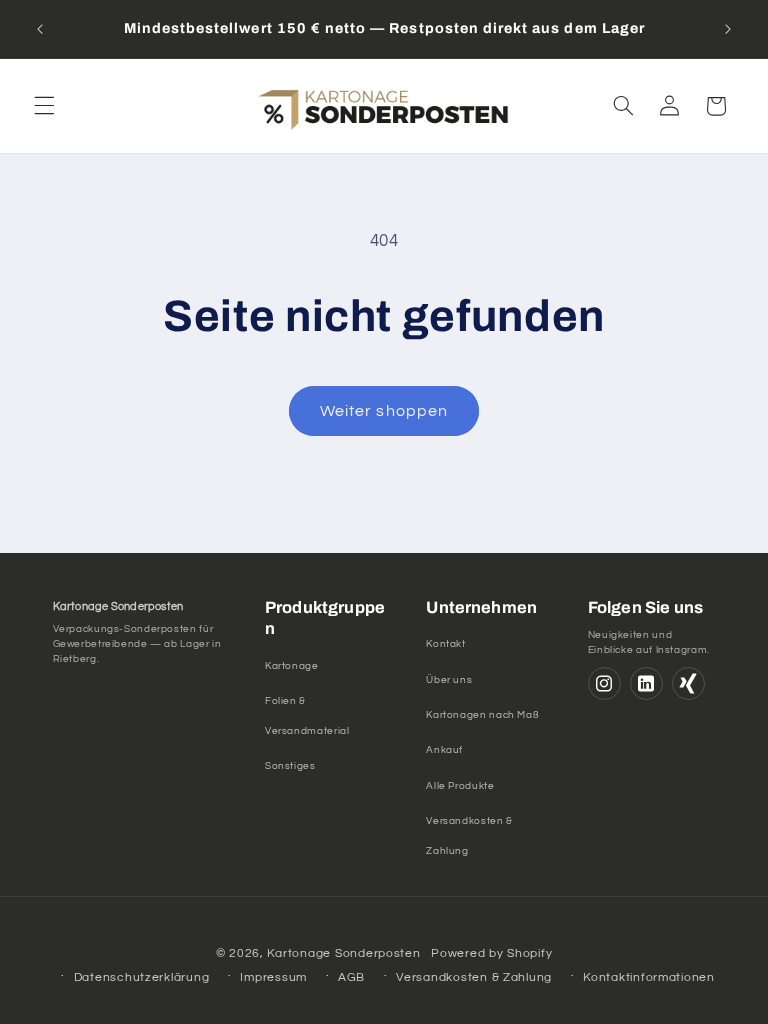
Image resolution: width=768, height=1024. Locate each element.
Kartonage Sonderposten (343, 953)
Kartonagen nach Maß (482, 715)
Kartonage (292, 666)
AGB (351, 977)
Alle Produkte (460, 786)
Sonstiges (290, 766)
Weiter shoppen (384, 411)
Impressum (273, 977)
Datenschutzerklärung (142, 977)
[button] (44, 106)
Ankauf (444, 750)
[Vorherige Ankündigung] (40, 29)
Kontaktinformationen (649, 977)
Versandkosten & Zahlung (474, 977)
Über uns (449, 680)
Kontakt (445, 644)
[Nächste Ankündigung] (728, 29)
